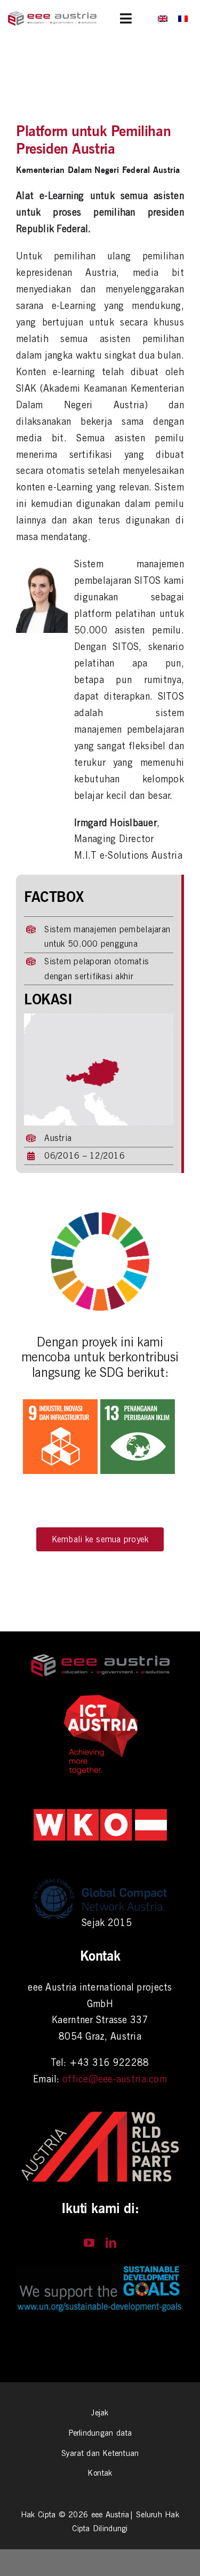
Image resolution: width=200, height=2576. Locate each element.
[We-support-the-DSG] (100, 2269)
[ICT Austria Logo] (100, 1697)
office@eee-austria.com (115, 2079)
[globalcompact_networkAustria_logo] (100, 1877)
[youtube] (89, 2243)
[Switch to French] (183, 18)
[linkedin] (111, 2243)
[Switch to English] (163, 18)
